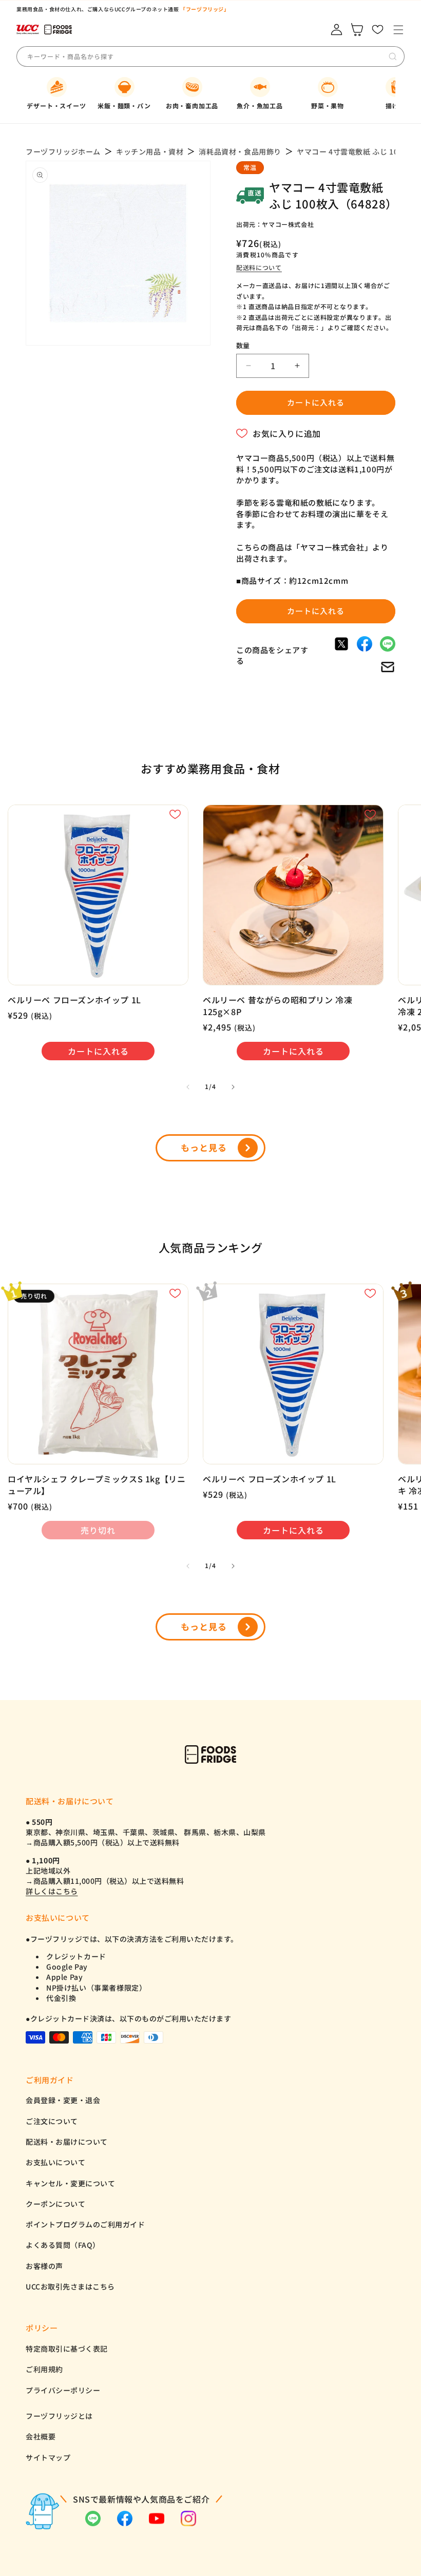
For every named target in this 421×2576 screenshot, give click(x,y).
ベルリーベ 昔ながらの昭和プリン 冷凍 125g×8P (278, 1006)
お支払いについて (55, 2162)
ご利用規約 (44, 2369)
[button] (398, 30)
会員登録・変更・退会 (63, 2100)
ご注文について (52, 2121)
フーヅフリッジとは (59, 2416)
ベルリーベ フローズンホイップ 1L (74, 1000)
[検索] (393, 56)
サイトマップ (48, 2457)
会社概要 (41, 2436)
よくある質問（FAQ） (63, 2245)
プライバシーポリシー (63, 2390)
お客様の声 (44, 2266)
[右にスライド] (233, 1087)
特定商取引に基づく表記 (67, 2349)
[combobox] (103, 56)
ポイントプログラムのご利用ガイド (85, 2224)
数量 (243, 345)
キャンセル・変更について (70, 2183)
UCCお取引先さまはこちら (70, 2286)
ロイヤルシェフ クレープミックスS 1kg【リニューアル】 (97, 1485)
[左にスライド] (188, 1087)
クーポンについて (55, 2204)
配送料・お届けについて (67, 2142)
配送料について (259, 267)
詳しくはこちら (52, 1891)
